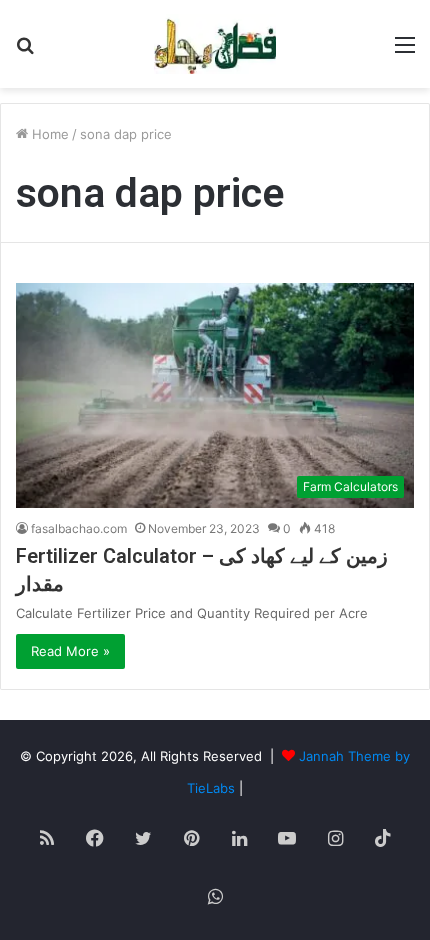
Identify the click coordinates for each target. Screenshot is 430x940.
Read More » (70, 651)
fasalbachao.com (79, 528)
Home (48, 134)
